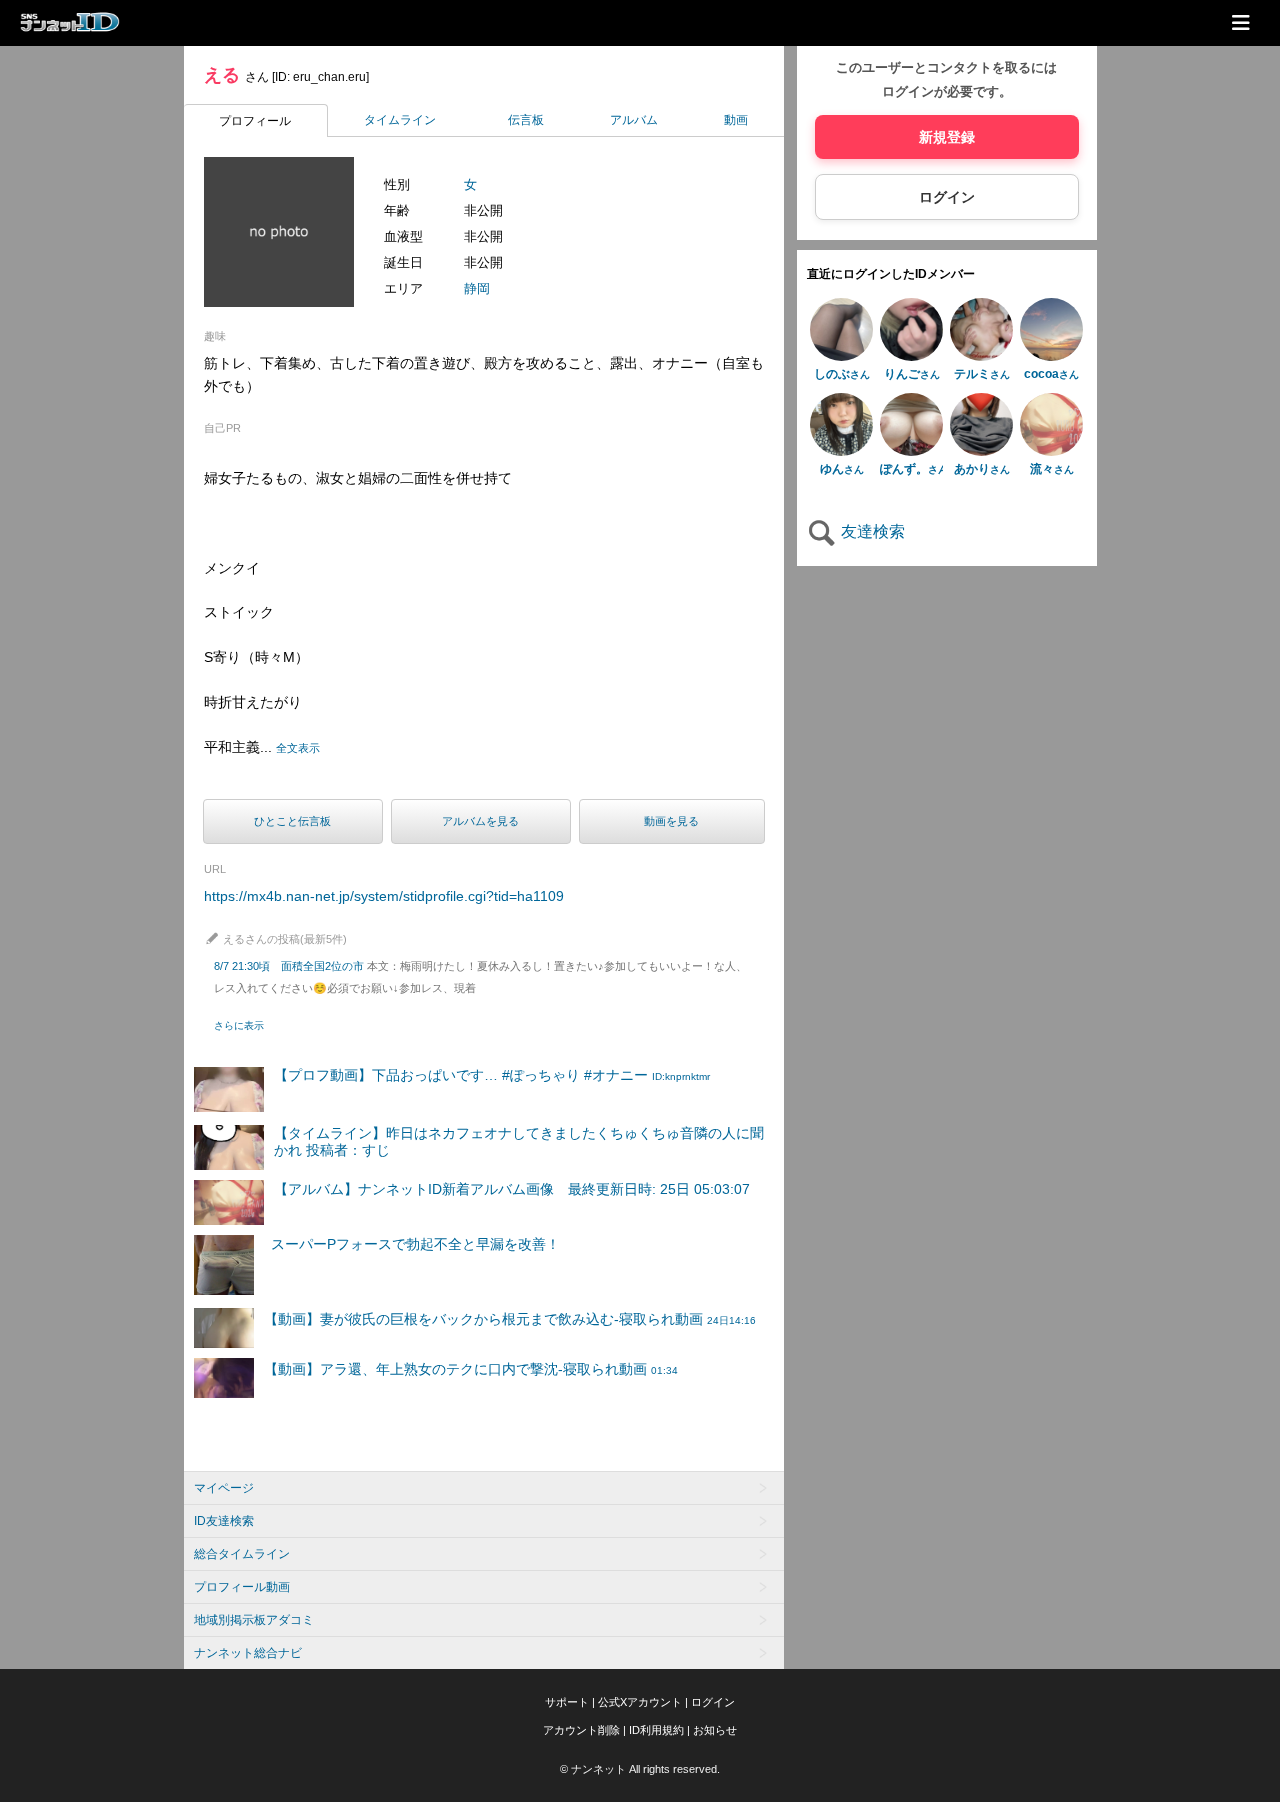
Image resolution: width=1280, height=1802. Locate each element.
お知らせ (715, 1730)
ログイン (947, 197)
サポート (567, 1702)
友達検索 (871, 531)
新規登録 (947, 137)
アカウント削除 (581, 1730)
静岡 (477, 288)
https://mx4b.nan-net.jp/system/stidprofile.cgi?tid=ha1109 (384, 896)
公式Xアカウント (640, 1702)
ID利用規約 (656, 1730)
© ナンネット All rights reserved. (640, 1769)
